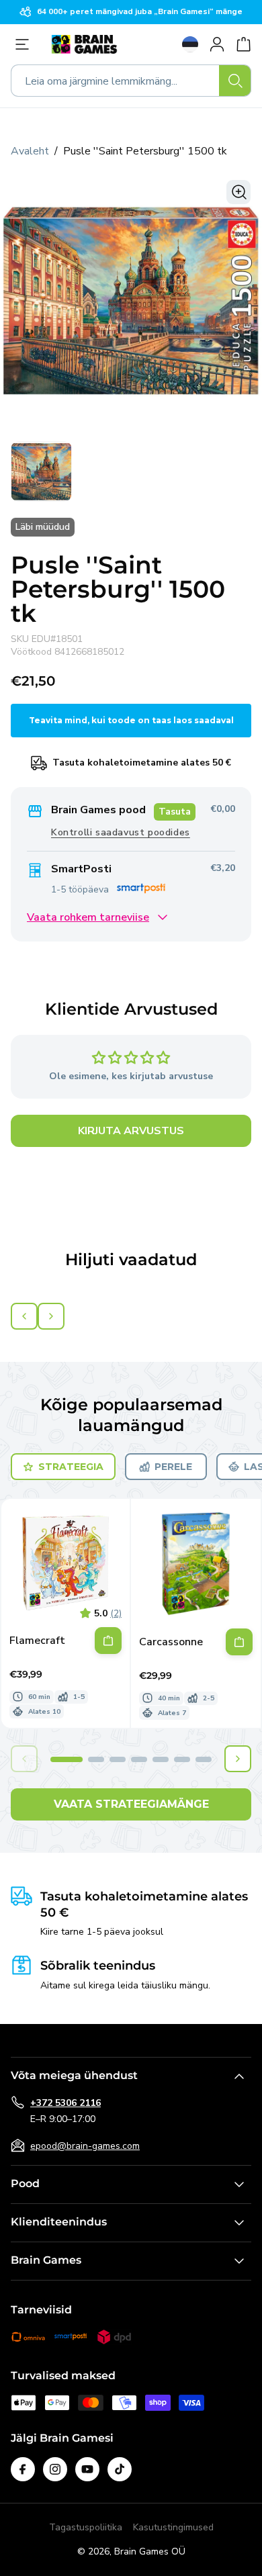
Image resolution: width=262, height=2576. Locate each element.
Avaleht (30, 151)
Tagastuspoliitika (86, 2527)
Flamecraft (37, 1641)
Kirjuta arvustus (131, 1131)
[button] (67, 1759)
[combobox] (131, 81)
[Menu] (26, 44)
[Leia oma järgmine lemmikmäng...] (235, 81)
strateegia (71, 1467)
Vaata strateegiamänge (131, 1804)
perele (173, 1467)
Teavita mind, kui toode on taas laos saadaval (131, 720)
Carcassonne (171, 1642)
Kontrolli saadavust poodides (121, 832)
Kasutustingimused (173, 2527)
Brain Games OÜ (150, 2551)
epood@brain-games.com (85, 2146)
